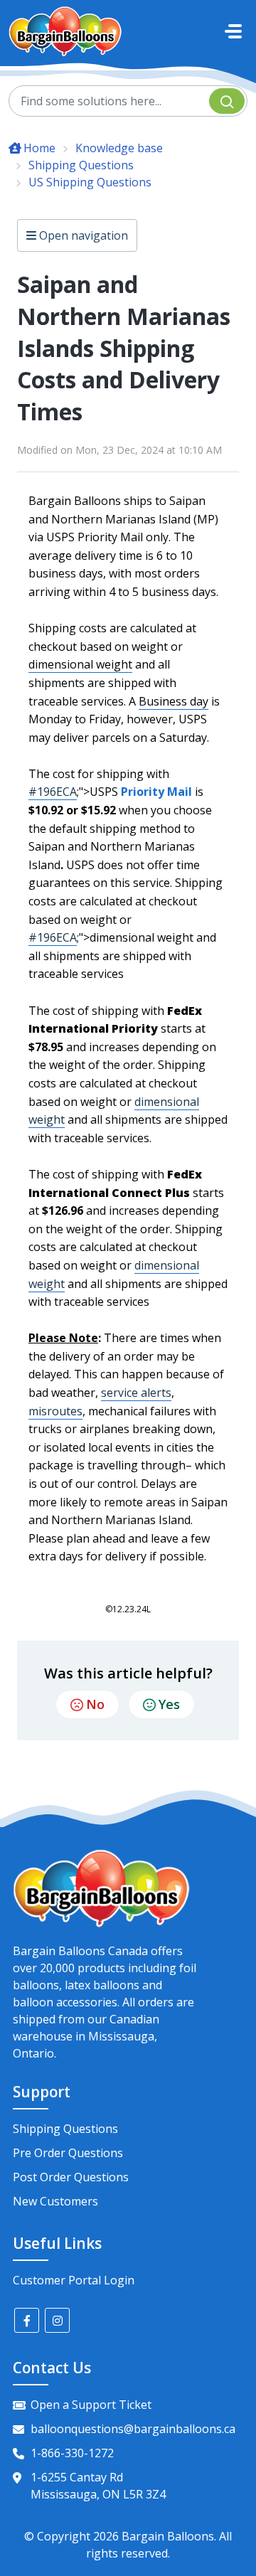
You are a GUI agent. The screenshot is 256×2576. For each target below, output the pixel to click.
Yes (169, 1704)
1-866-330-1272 (72, 2453)
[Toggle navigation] (233, 31)
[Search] (227, 101)
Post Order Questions (71, 2177)
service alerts (136, 1393)
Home (39, 148)
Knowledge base (119, 148)
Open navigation (82, 235)
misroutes (55, 1411)
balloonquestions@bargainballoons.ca (133, 2429)
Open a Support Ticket (91, 2405)
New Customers (55, 2201)
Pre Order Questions (68, 2153)
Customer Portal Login (74, 2280)
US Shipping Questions (90, 182)
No (95, 1704)
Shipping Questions (81, 165)
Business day (174, 701)
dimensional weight (80, 664)
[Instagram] (57, 2320)
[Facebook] (27, 2320)
